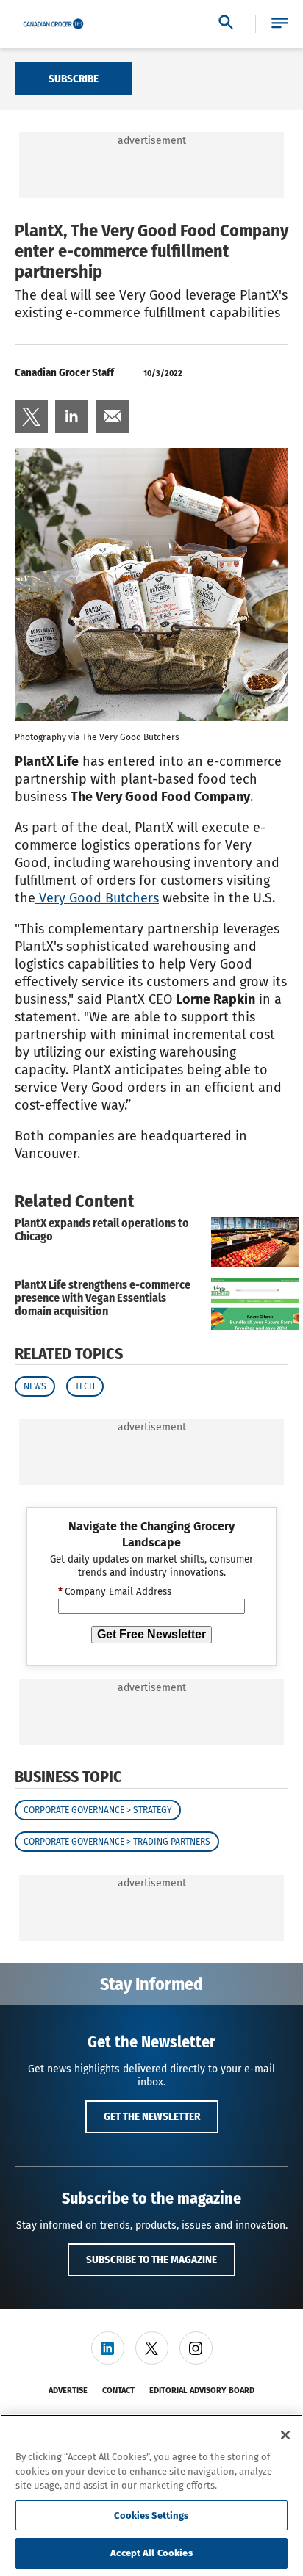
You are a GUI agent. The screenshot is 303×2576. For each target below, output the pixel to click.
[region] (151, 2495)
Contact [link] (118, 2391)
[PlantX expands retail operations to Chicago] (255, 1242)
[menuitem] (31, 417)
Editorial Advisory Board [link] (202, 2391)
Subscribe (74, 79)
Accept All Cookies (151, 2553)
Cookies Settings (151, 2515)
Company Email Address (115, 1592)
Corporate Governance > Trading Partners (117, 1842)
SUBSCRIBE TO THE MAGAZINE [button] (151, 2260)
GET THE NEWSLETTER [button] (152, 2116)
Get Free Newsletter (151, 1634)
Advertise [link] (68, 2391)
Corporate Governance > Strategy (98, 1810)
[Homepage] (53, 24)
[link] (31, 417)
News (35, 1386)
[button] (280, 24)
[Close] (285, 2435)
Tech (85, 1386)
